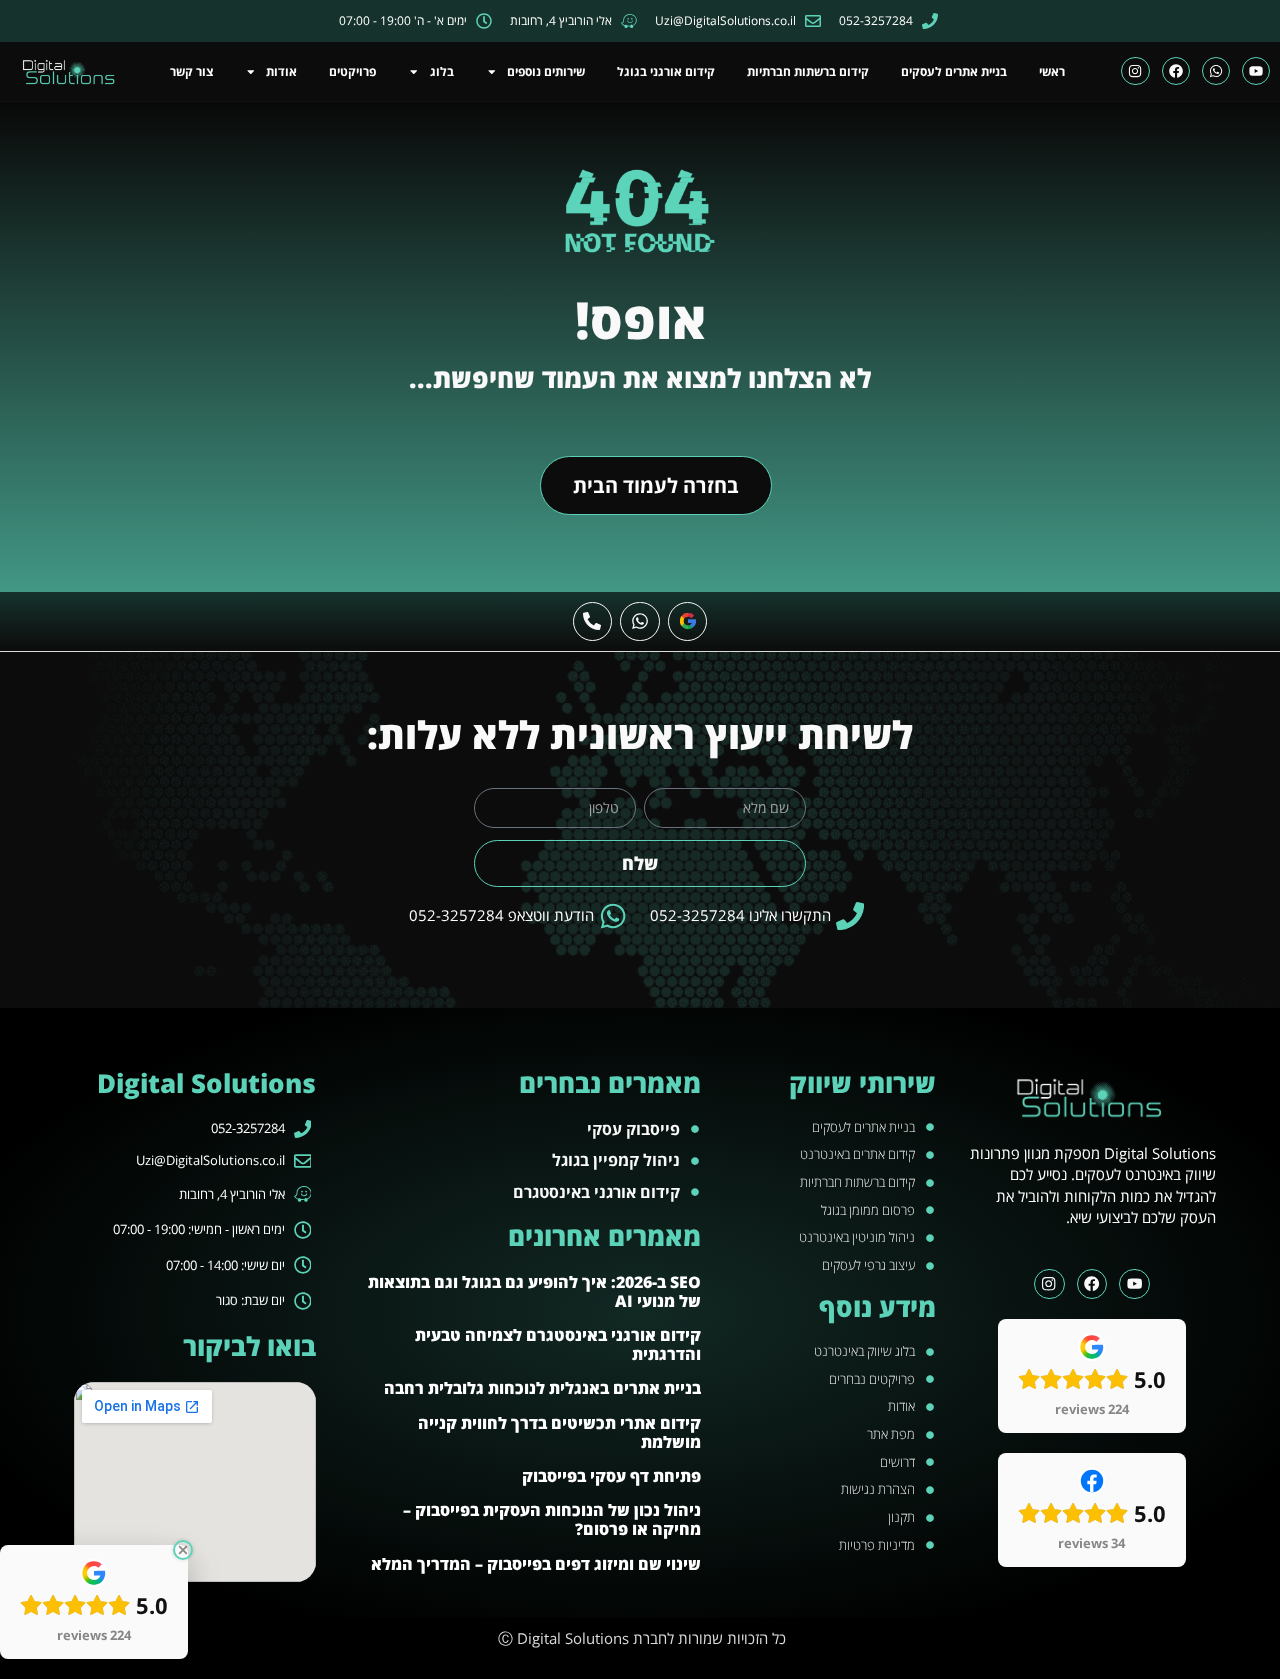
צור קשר (191, 71)
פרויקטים (352, 71)
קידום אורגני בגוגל (666, 71)
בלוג (442, 71)
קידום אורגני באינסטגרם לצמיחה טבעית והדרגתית (558, 1344)
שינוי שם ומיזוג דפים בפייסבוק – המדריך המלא (536, 1564)
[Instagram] (1135, 71)
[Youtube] (1256, 71)
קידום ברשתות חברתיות (808, 71)
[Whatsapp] (1216, 71)
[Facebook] (1176, 71)
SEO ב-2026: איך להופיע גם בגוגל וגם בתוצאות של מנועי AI (534, 1291)
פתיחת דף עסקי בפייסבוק (611, 1476)
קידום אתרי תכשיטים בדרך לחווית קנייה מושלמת (559, 1432)
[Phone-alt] (593, 622)
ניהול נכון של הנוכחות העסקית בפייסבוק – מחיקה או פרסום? (552, 1519)
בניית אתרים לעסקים (954, 71)
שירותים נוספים (546, 71)
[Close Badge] (183, 1550)
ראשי (1052, 71)
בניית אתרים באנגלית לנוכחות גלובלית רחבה (542, 1388)
